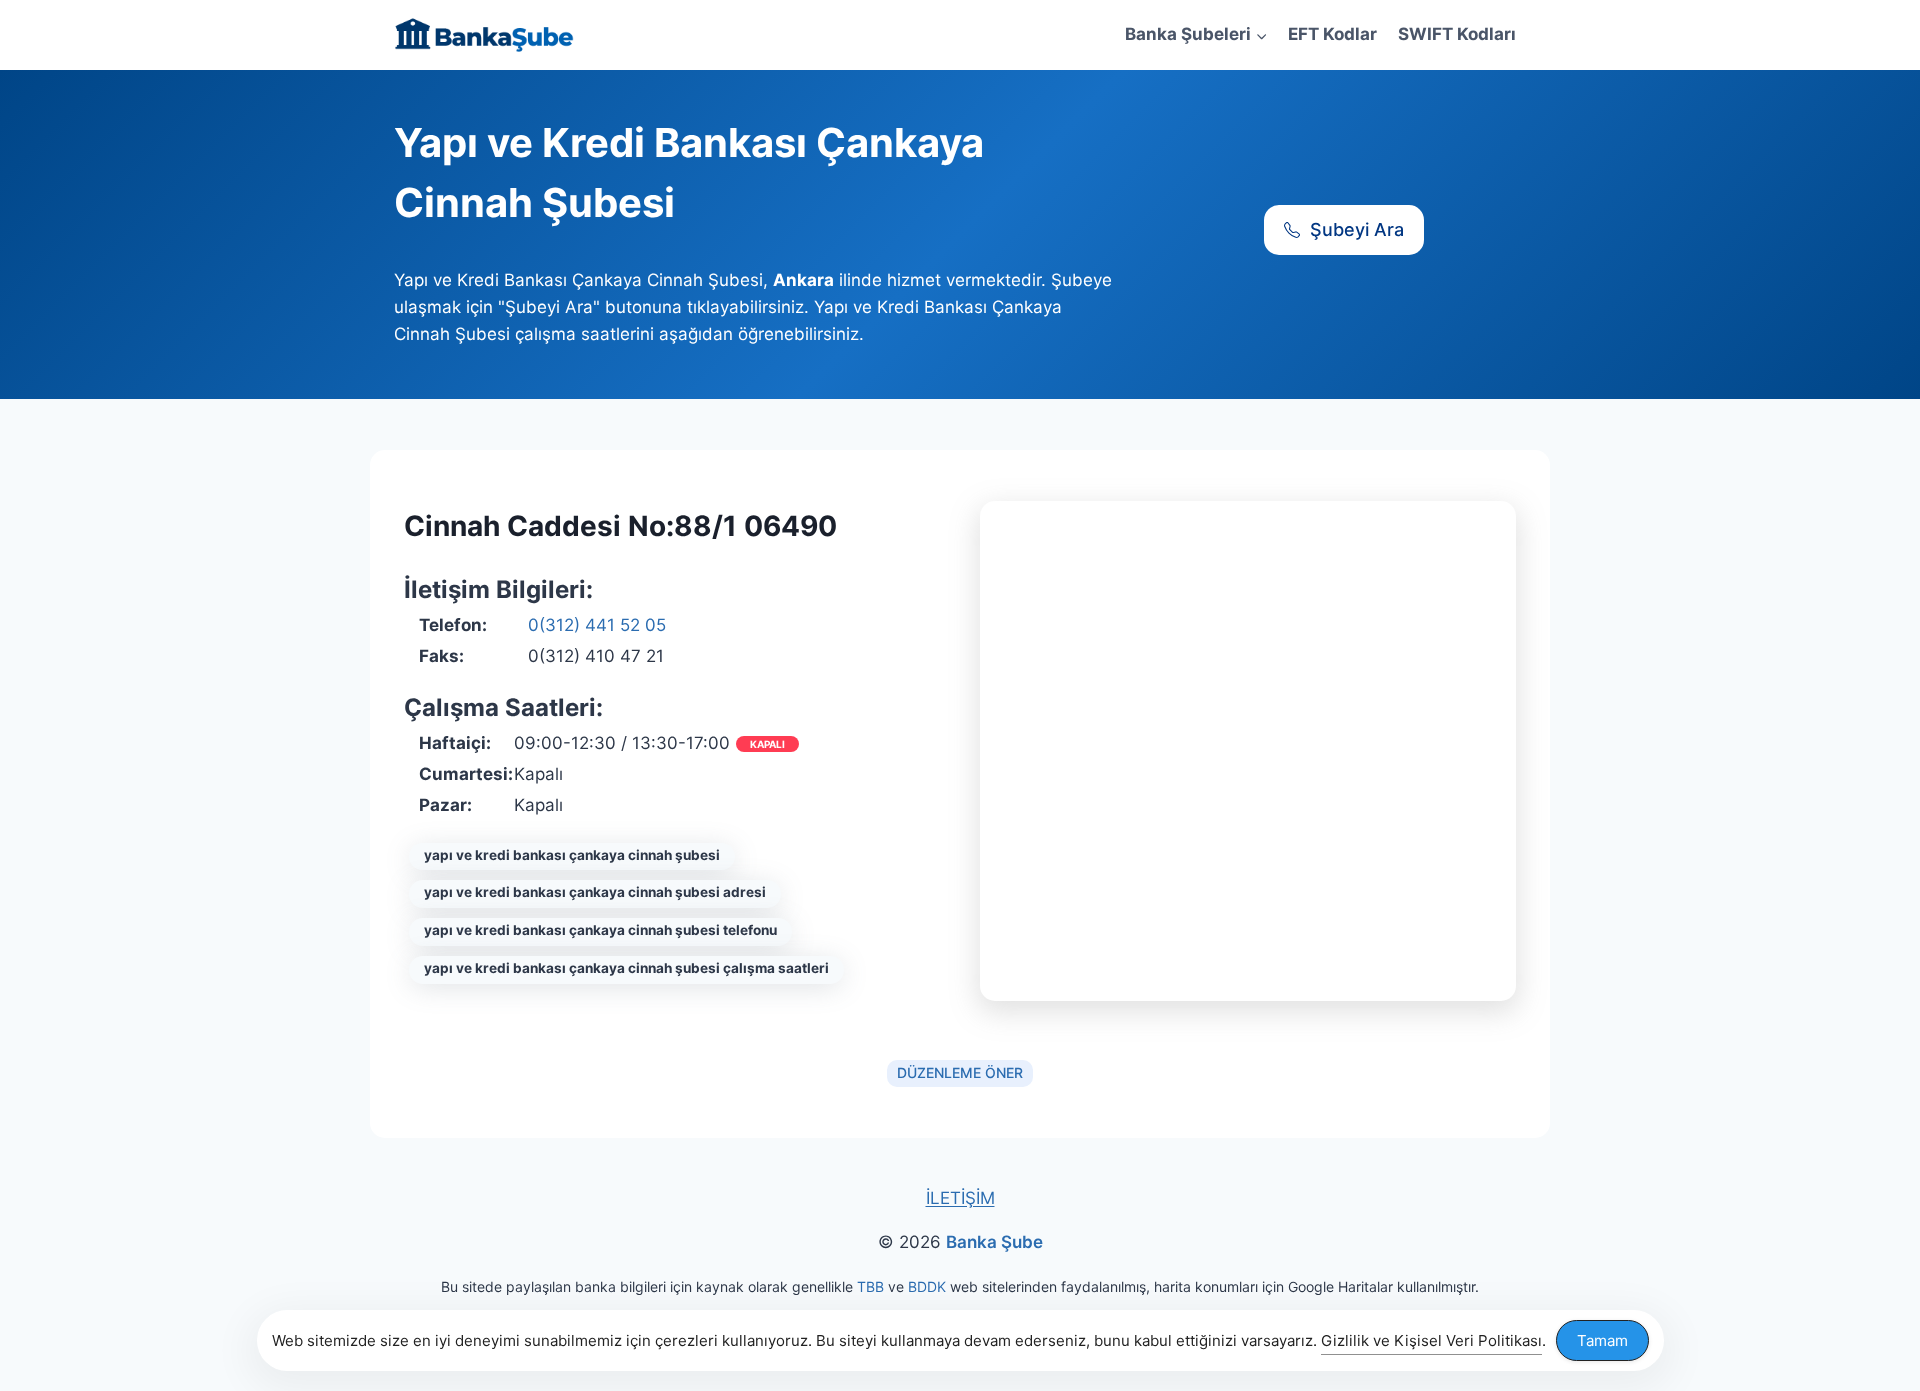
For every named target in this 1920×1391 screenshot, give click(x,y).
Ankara (803, 280)
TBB (870, 1286)
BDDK (927, 1286)
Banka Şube (994, 1242)
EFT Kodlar (1332, 34)
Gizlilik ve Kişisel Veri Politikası (1431, 1340)
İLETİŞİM (960, 1198)
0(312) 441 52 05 (597, 625)
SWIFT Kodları (1457, 34)
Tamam (1602, 1340)
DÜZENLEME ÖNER (960, 1072)
